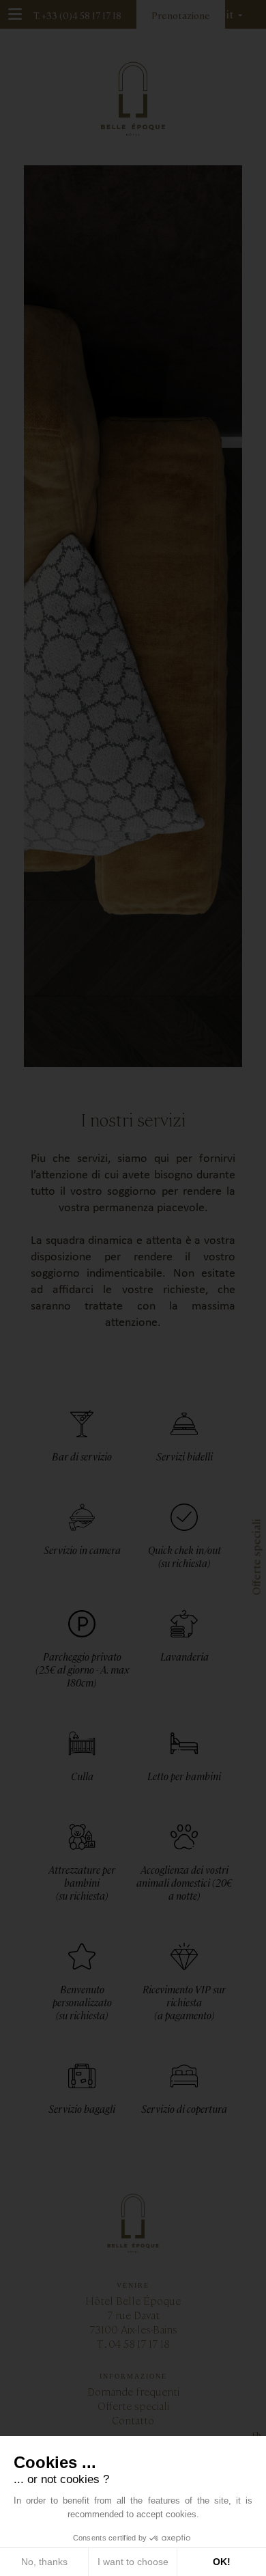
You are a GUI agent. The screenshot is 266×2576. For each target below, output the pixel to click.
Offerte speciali (133, 2406)
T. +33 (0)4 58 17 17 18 (77, 15)
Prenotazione (181, 15)
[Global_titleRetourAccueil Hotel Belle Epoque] (133, 99)
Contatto (133, 2420)
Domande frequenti (133, 2391)
